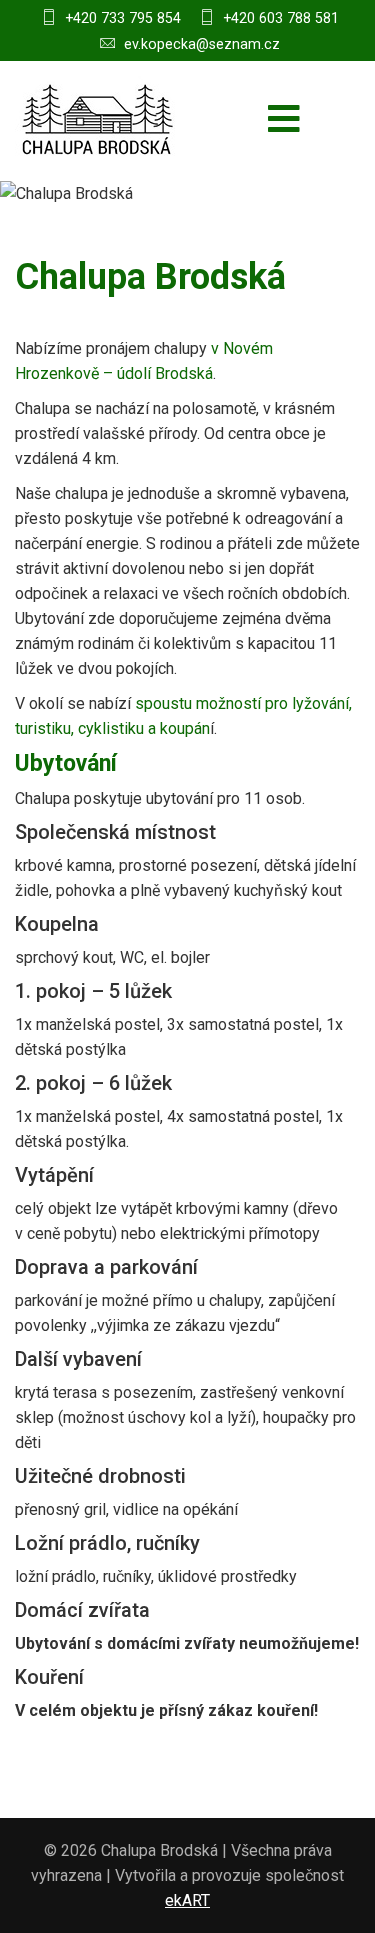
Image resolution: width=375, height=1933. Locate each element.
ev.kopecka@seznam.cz (202, 44)
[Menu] (284, 121)
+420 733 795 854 (123, 18)
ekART (187, 1900)
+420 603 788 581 (281, 18)
